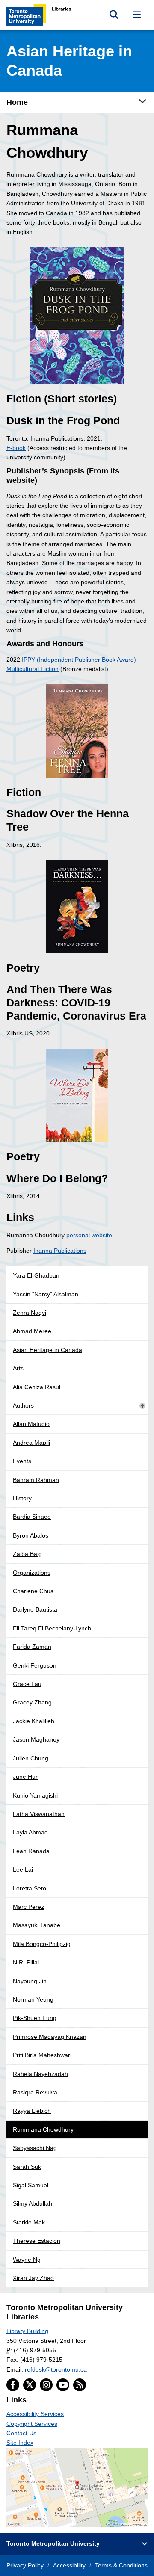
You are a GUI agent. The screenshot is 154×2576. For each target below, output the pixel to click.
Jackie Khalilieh (34, 1721)
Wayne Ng (27, 2260)
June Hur (25, 1777)
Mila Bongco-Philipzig (42, 1944)
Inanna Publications (60, 1251)
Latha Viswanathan (39, 1814)
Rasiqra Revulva (35, 2092)
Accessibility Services (35, 2414)
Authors (23, 1405)
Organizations (32, 1573)
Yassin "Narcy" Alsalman (46, 1294)
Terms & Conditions (121, 2565)
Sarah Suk (27, 2167)
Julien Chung (31, 1758)
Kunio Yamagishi (35, 1795)
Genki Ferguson (35, 1665)
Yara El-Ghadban (36, 1275)
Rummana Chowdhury (43, 2129)
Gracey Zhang (32, 1702)
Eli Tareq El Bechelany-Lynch (52, 1628)
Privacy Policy (25, 2565)
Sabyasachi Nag (35, 2148)
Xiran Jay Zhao (33, 2278)
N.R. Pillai (26, 1962)
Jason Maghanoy (36, 1739)
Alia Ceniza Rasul (37, 1387)
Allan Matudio (31, 1424)
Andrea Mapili (31, 1443)
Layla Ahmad (30, 1832)
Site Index (20, 2443)
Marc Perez (28, 1907)
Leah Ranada (31, 1851)
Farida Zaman (32, 1647)
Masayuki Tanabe (37, 1925)
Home (17, 102)
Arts (18, 1368)
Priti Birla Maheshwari (42, 2055)
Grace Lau (27, 1684)
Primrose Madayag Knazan (50, 2037)
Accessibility (69, 2565)
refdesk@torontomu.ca (56, 2369)
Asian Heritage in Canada (47, 1350)
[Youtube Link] (63, 2385)
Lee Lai (23, 1869)
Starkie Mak (29, 2222)
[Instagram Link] (46, 2385)
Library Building (27, 2331)
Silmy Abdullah (33, 2203)
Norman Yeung (33, 1999)
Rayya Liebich (32, 2111)
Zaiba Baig (27, 1554)
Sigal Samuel (31, 2185)
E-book (16, 448)
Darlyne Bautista (35, 1609)
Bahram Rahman (36, 1480)
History (22, 1498)
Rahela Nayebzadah (40, 2074)
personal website (89, 1235)
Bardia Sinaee (32, 1517)
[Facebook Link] (13, 2385)
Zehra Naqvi (30, 1313)
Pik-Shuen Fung (35, 2018)
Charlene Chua (33, 1591)
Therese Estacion (37, 2241)
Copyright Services (32, 2424)
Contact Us (21, 2433)
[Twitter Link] (30, 2385)
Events (22, 1461)
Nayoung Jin (30, 1981)
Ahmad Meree (32, 1331)
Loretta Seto (30, 1888)
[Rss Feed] (80, 2385)
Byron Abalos (31, 1535)
